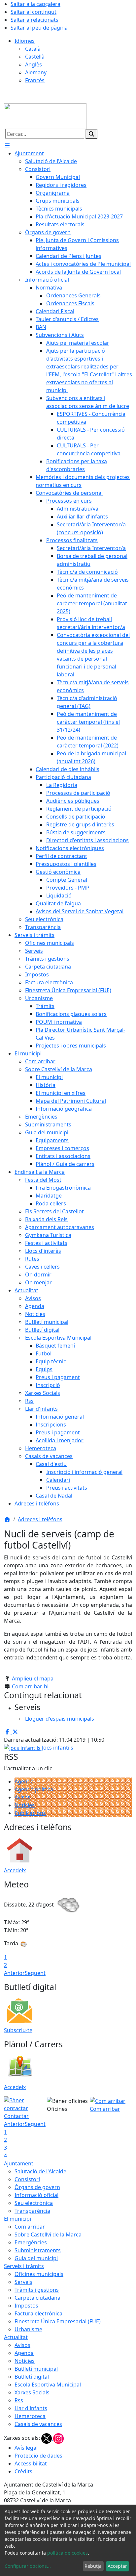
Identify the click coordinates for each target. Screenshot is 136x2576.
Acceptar (117, 2566)
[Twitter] (47, 2438)
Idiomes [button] (25, 41)
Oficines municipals (39, 2274)
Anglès (34, 64)
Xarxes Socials (32, 2392)
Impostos (26, 2306)
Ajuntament (19, 2163)
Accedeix (15, 1870)
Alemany (36, 72)
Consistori (27, 2179)
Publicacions (30, 1813)
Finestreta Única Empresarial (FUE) (58, 2321)
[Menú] (7, 145)
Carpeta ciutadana (37, 2298)
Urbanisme (28, 2329)
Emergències (31, 2242)
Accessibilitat (31, 2463)
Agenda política (34, 1789)
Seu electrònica (34, 2203)
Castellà (35, 57)
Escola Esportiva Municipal (48, 2385)
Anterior (14, 1973)
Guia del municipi (36, 2258)
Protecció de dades (38, 2456)
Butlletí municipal (36, 2369)
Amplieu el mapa (33, 1679)
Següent (35, 1973)
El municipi (17, 2219)
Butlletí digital (32, 2377)
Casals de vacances (38, 2424)
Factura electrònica (38, 2313)
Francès (35, 80)
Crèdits (23, 2471)
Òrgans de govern (37, 2187)
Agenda (24, 1781)
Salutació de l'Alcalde (40, 2171)
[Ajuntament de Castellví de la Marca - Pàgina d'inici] (45, 115)
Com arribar (30, 2227)
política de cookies (68, 2553)
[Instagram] (58, 2438)
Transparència (32, 2211)
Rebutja (93, 2566)
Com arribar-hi (30, 1686)
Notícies (25, 1805)
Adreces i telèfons (40, 1519)
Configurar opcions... (28, 2566)
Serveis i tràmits (24, 2266)
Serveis (23, 2282)
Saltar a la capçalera (35, 4)
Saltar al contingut (34, 12)
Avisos (22, 1797)
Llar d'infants (31, 2408)
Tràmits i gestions (37, 2290)
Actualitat (16, 2337)
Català (33, 49)
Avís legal (26, 2448)
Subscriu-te (18, 2030)
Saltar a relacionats (34, 20)
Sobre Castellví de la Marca (48, 2235)
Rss (19, 2400)
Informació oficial (36, 2195)
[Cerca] (91, 134)
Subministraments (38, 2250)
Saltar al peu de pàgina (39, 28)
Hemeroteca (30, 2416)
